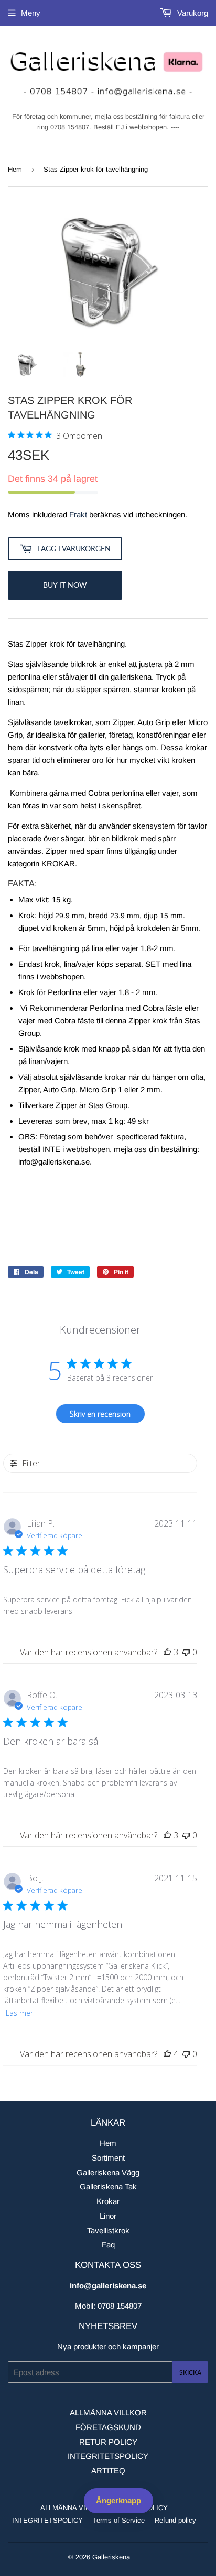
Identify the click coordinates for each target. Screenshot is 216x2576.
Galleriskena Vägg (108, 2172)
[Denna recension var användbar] (167, 1652)
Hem (15, 169)
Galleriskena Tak (108, 2187)
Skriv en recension (100, 1414)
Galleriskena (111, 2557)
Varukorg (192, 13)
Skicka (190, 2372)
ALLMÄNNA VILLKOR (108, 2413)
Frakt (78, 515)
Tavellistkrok (108, 2230)
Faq (108, 2245)
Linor (108, 2216)
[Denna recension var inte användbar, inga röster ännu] (186, 1652)
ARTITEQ (108, 2471)
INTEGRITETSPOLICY (108, 2456)
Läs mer (19, 2013)
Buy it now (65, 585)
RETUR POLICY (108, 2442)
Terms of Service (119, 2520)
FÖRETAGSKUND (108, 2427)
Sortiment (108, 2158)
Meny (31, 13)
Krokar (108, 2201)
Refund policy (175, 2520)
